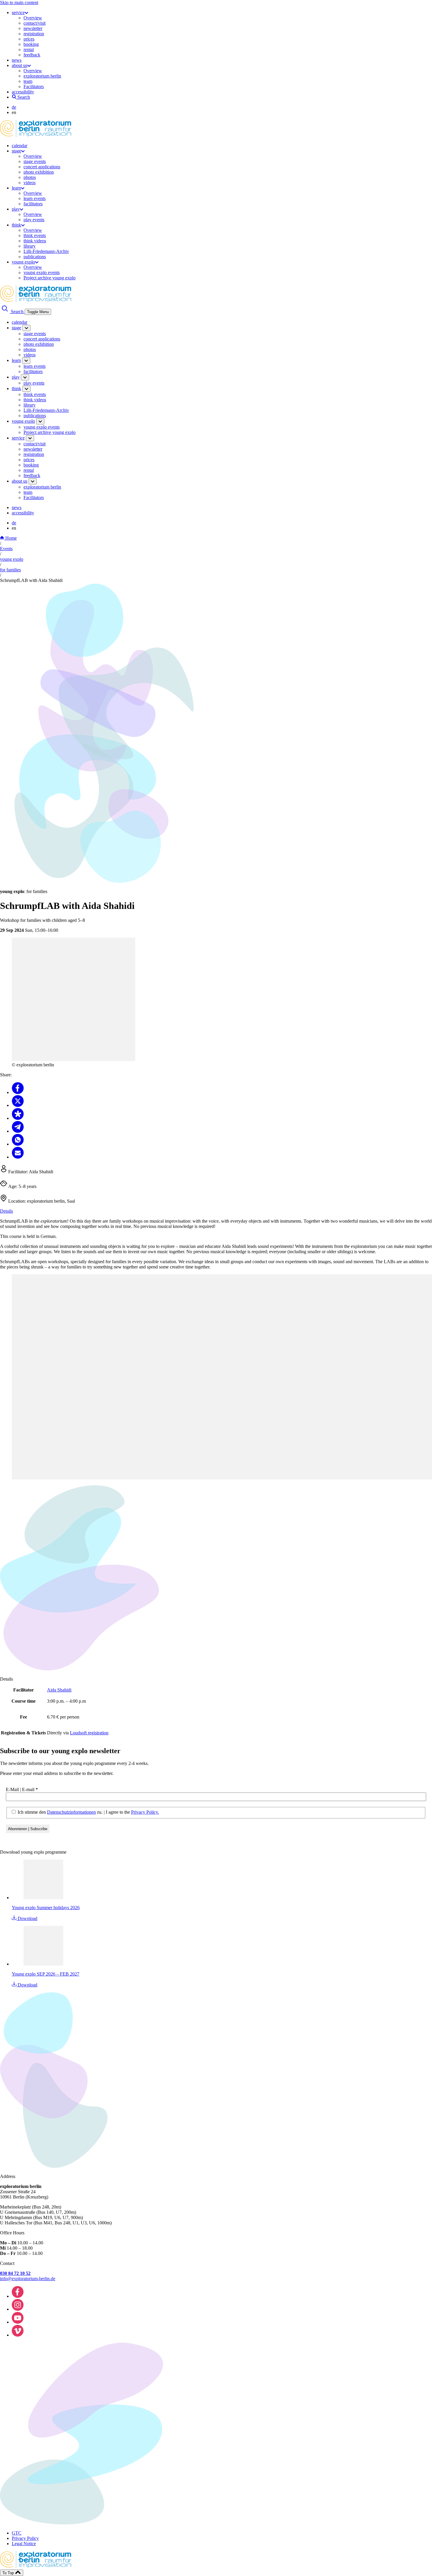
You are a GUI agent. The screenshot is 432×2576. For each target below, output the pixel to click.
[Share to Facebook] (18, 1092)
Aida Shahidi (59, 1690)
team (28, 81)
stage (16, 151)
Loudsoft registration (89, 1733)
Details (6, 1211)
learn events (35, 198)
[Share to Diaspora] (18, 1118)
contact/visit (35, 23)
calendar (20, 146)
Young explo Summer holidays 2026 (46, 1908)
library (30, 246)
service (18, 12)
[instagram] (18, 2309)
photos (30, 177)
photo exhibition (39, 172)
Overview (33, 18)
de (14, 107)
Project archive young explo (50, 278)
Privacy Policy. (145, 1812)
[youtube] (18, 2322)
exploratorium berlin (42, 76)
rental (29, 49)
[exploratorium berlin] (36, 136)
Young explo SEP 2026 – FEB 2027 (46, 1974)
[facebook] (18, 2296)
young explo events (42, 272)
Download (27, 1918)
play (16, 209)
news (17, 60)
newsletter (33, 28)
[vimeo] (18, 2335)
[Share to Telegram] (18, 1131)
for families (10, 570)
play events (34, 220)
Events (6, 549)
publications (35, 257)
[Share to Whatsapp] (18, 1144)
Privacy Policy (25, 2538)
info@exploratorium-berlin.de (28, 2279)
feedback (32, 55)
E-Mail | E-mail (22, 1789)
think (16, 225)
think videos (35, 241)
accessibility (23, 92)
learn (16, 188)
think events (35, 235)
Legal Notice (24, 2544)
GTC (17, 2533)
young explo (23, 262)
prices (29, 39)
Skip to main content (19, 2)
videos (30, 183)
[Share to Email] (18, 1157)
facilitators (33, 204)
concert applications (42, 167)
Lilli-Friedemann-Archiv (46, 251)
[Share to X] (18, 1105)
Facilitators (34, 87)
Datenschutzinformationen (71, 1812)
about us (20, 65)
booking (31, 44)
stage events (35, 161)
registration (34, 34)
